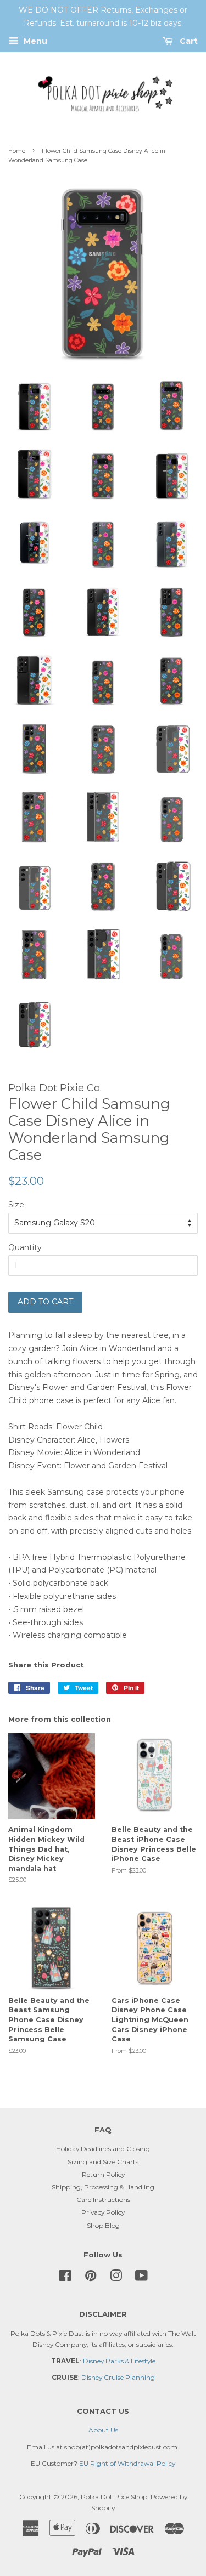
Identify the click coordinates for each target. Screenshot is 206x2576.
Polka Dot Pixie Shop (114, 2497)
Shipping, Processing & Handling (103, 2187)
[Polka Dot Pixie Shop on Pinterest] (91, 2278)
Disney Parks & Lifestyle (119, 2361)
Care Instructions (103, 2200)
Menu (34, 41)
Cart (188, 41)
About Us (103, 2430)
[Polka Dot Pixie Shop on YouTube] (141, 2278)
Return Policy (103, 2174)
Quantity (25, 1247)
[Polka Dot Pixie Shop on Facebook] (65, 2278)
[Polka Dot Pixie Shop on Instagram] (116, 2278)
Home (17, 151)
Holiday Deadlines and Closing (103, 2149)
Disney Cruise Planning (118, 2377)
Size (16, 1205)
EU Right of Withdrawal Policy (127, 2463)
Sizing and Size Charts (103, 2162)
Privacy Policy (103, 2212)
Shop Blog (103, 2225)
